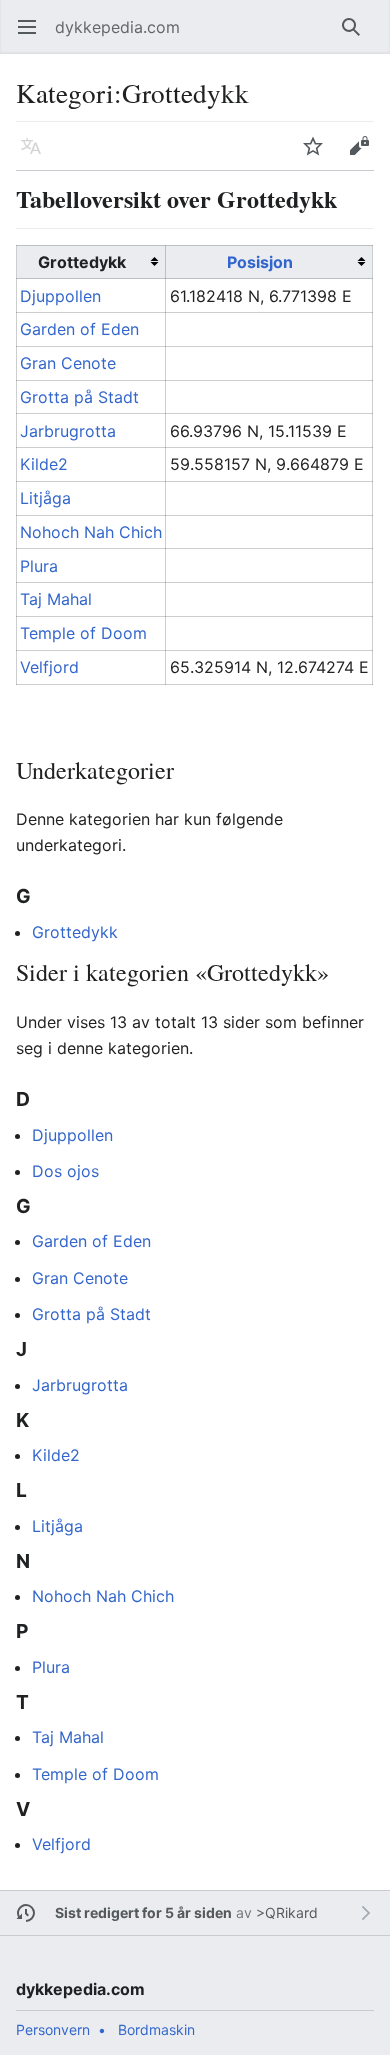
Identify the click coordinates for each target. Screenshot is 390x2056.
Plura (39, 566)
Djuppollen (60, 296)
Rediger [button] (365, 156)
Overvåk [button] (319, 156)
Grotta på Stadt (79, 397)
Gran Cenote (68, 363)
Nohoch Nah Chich (91, 532)
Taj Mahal (56, 599)
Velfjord (49, 667)
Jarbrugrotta (68, 431)
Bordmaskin (156, 2029)
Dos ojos (65, 1171)
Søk (355, 37)
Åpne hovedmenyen (33, 37)
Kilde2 (44, 464)
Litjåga (45, 498)
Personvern (53, 2029)
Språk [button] (37, 156)
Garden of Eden (79, 329)
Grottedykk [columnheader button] (82, 262)
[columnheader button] (269, 262)
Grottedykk (75, 932)
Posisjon (260, 262)
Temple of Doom (83, 633)
